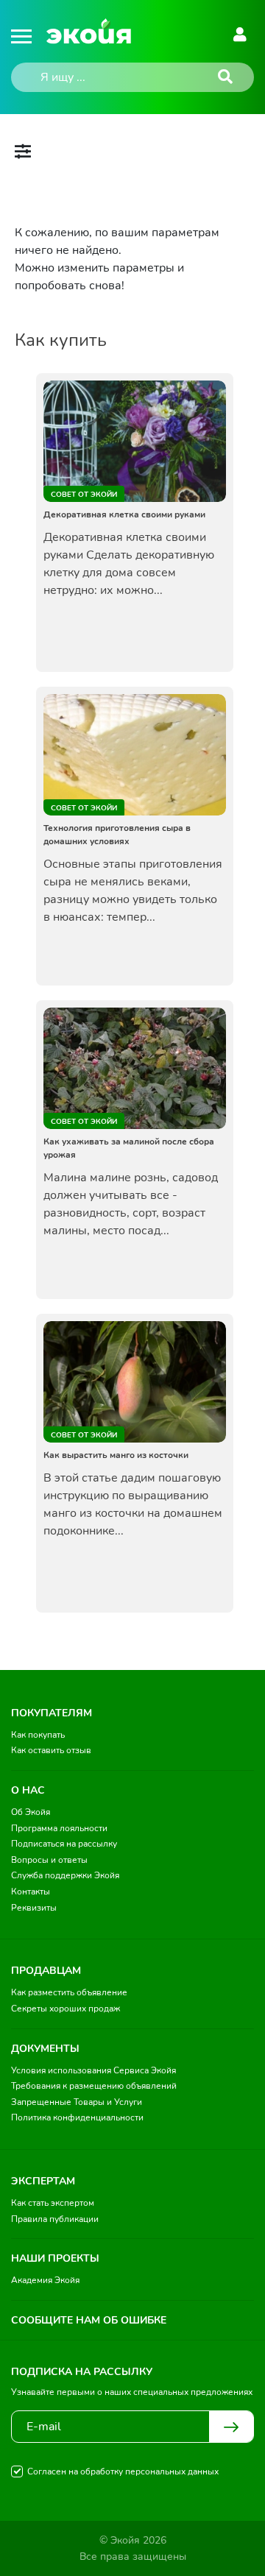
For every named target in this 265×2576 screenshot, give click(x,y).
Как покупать (38, 1735)
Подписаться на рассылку (64, 1844)
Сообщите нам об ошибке (89, 2320)
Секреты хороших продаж (66, 2009)
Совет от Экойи (84, 495)
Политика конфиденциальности (77, 2117)
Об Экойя (31, 1812)
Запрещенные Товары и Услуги (77, 2102)
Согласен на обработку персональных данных (123, 2471)
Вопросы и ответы (49, 1860)
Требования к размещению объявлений (94, 2086)
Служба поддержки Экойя (65, 1875)
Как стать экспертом (53, 2203)
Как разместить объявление (69, 1992)
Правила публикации (55, 2219)
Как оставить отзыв (51, 1750)
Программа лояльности (59, 1828)
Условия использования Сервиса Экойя (93, 2070)
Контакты (31, 1892)
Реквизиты (34, 1908)
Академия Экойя (45, 2280)
